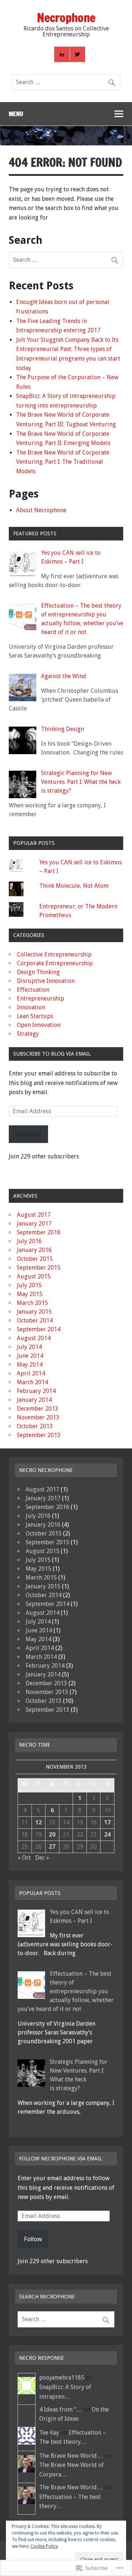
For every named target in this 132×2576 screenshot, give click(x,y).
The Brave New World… (71, 2456)
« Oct (24, 1858)
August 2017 (34, 1215)
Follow (33, 2239)
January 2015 (34, 1312)
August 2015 (34, 1276)
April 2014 (31, 1373)
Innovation (31, 1007)
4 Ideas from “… (61, 2409)
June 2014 (30, 1356)
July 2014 (29, 1347)
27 (52, 1847)
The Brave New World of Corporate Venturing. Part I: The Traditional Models (63, 462)
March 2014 (32, 1382)
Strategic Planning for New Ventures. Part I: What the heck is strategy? (81, 782)
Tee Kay (49, 2433)
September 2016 (39, 1232)
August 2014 (34, 1338)
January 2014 (34, 1400)
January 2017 (34, 1224)
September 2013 (39, 1435)
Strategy (28, 1034)
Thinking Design (63, 729)
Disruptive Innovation (46, 981)
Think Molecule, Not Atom (74, 886)
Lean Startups (35, 1016)
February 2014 (36, 1391)
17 (107, 1822)
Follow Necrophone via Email (60, 2159)
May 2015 (30, 1294)
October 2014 (35, 1320)
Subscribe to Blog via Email (52, 1054)
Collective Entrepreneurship (54, 954)
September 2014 (39, 1329)
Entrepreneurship (41, 998)
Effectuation (33, 990)
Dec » (42, 1858)
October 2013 (35, 1426)
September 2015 (39, 1268)
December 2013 (38, 1409)
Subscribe (28, 1134)
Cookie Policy (44, 2546)
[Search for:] (66, 82)
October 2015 (35, 1259)
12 (38, 1822)
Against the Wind (64, 676)
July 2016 (29, 1241)
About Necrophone (41, 510)
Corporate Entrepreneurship (55, 963)
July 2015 (29, 1285)
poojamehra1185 (62, 2378)
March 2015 (32, 1303)
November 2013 (38, 1417)
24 (107, 1835)
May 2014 (30, 1365)
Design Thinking (38, 972)
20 (52, 1835)
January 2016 (34, 1250)
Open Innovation (39, 1025)
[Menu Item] (62, 54)
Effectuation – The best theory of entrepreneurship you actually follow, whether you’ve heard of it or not (66, 1991)
